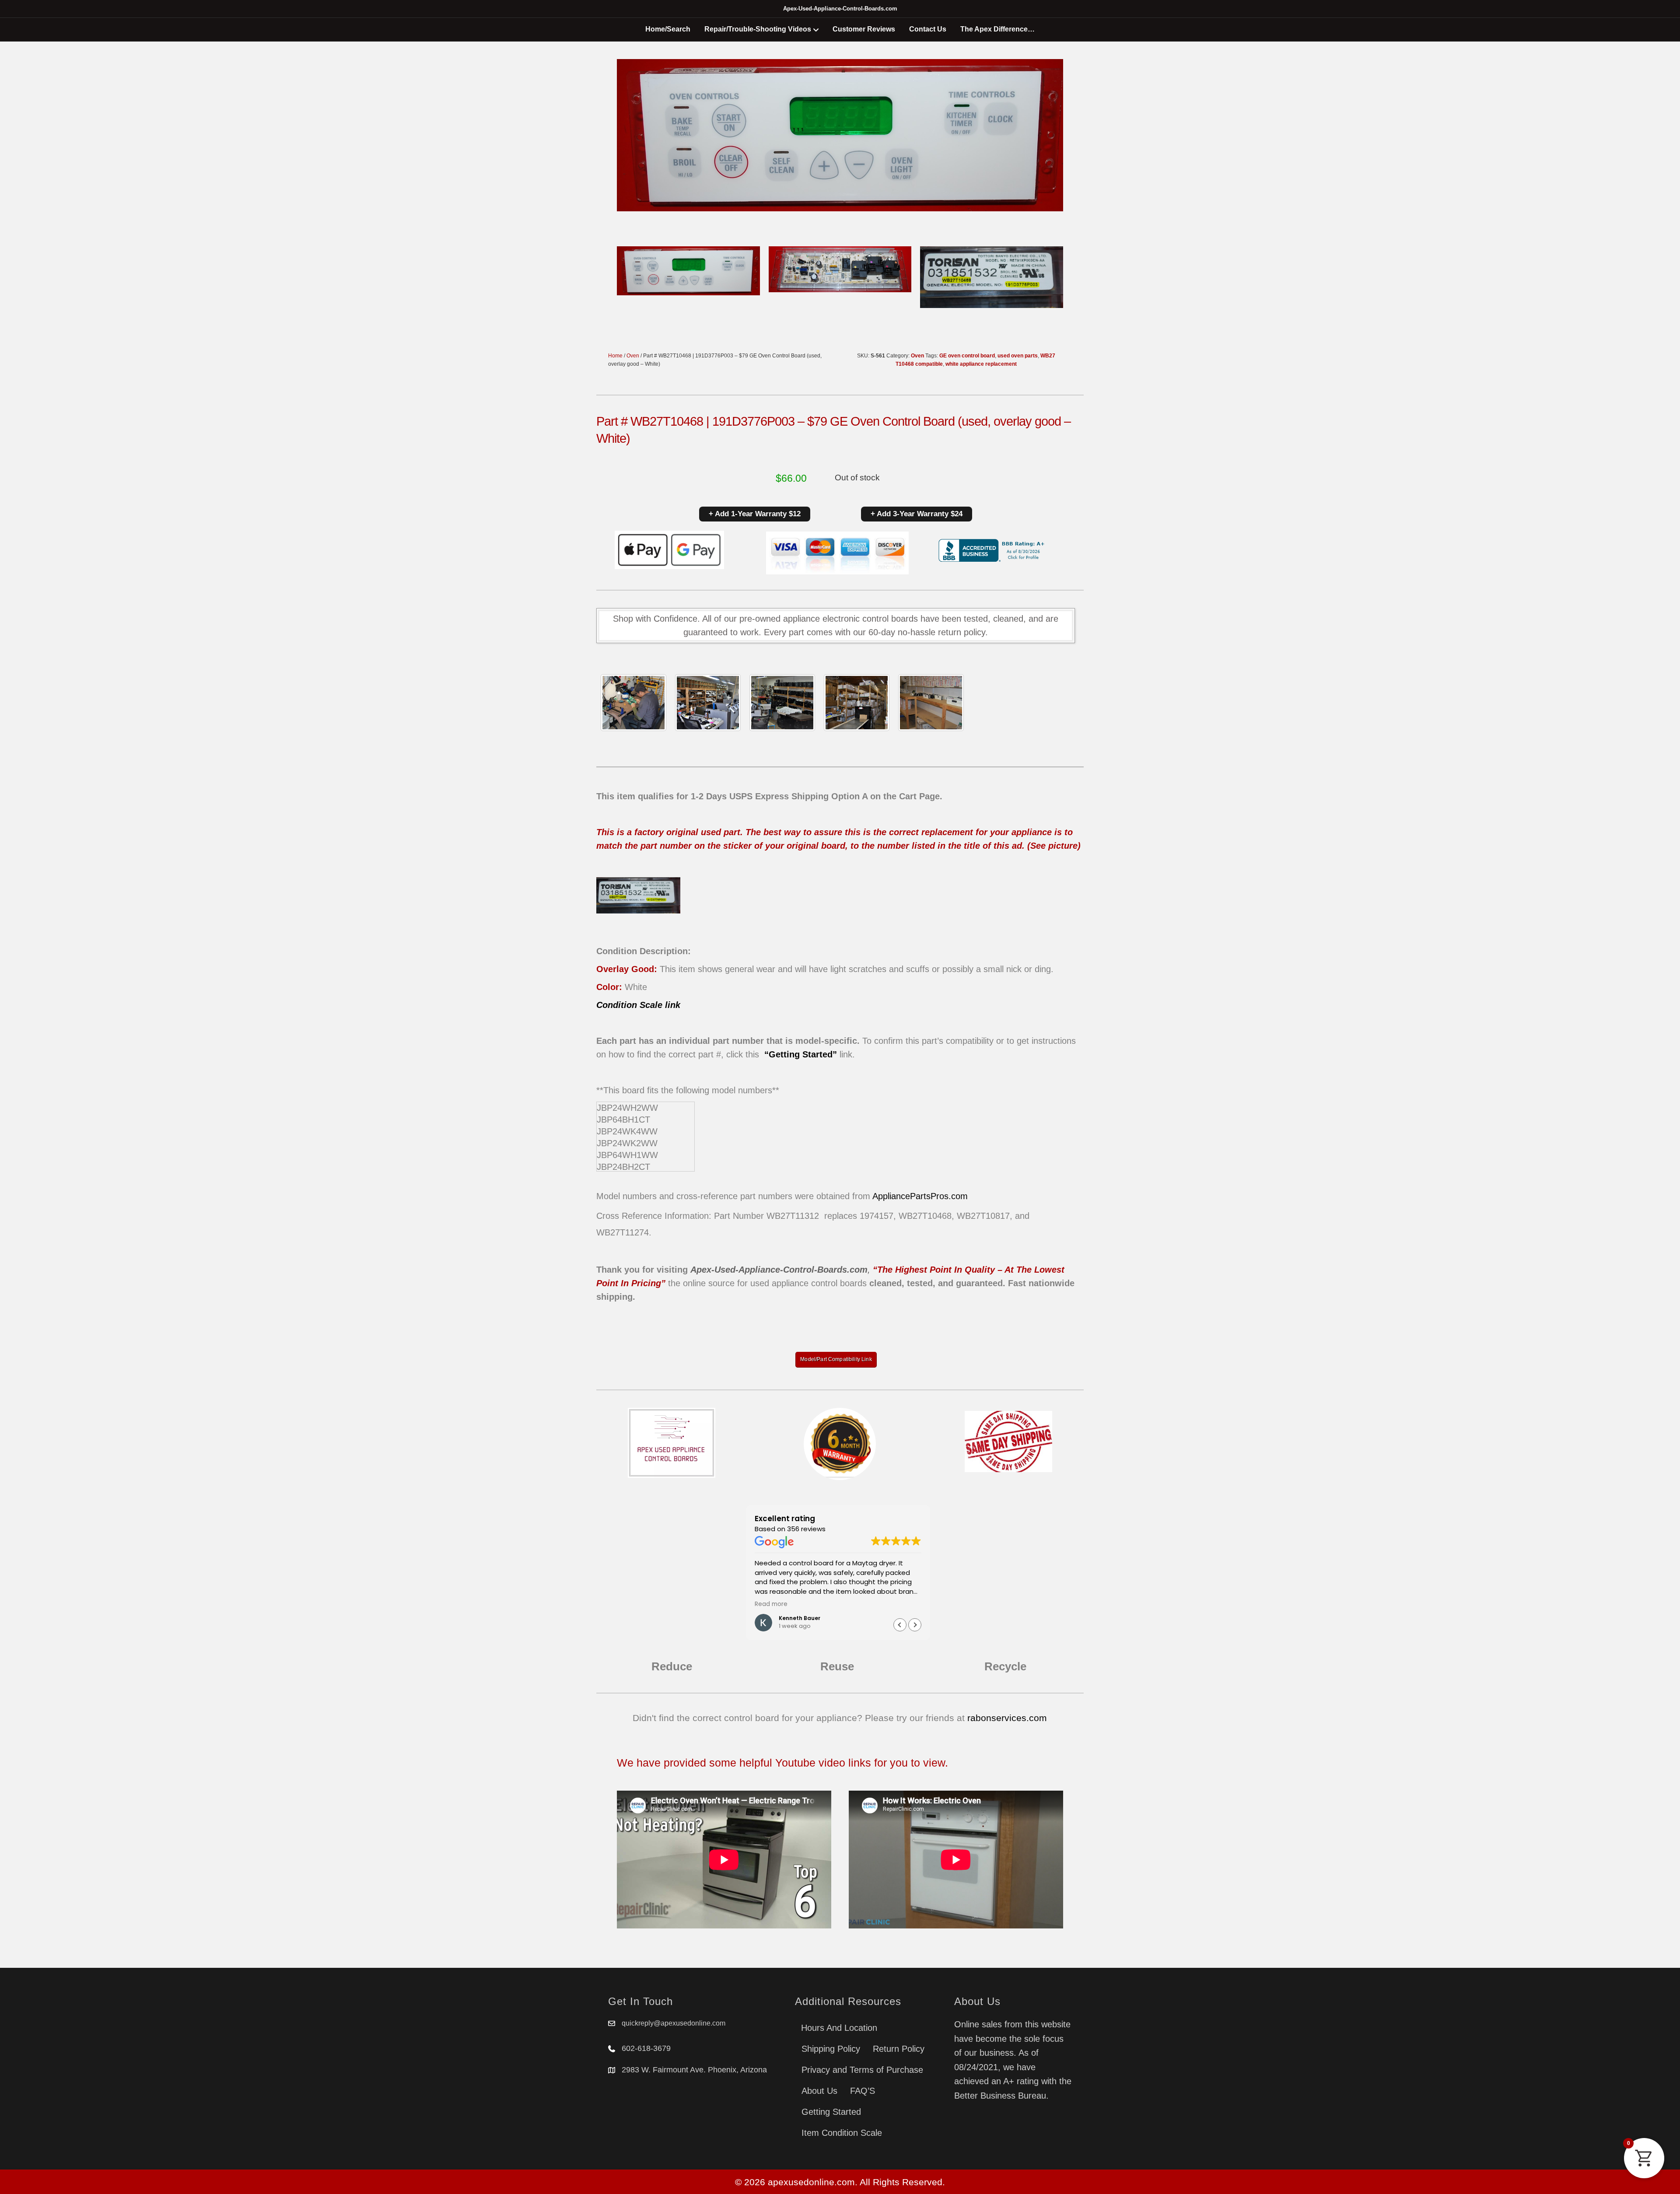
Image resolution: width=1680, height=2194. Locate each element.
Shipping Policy (831, 2049)
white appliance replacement (981, 364)
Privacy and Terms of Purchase (862, 2070)
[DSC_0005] (708, 703)
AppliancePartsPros (910, 1196)
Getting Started (831, 2112)
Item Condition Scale (842, 2133)
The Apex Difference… (997, 29)
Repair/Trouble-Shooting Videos (758, 29)
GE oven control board (967, 356)
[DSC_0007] (857, 703)
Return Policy (899, 2049)
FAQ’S (863, 2091)
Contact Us (928, 29)
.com (958, 1196)
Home (615, 356)
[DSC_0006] (931, 703)
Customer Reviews (864, 29)
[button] (915, 1625)
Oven (633, 356)
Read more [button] (771, 1604)
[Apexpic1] (633, 703)
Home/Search (668, 29)
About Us (819, 2091)
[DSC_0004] (782, 703)
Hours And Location (839, 2028)
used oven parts (1018, 356)
